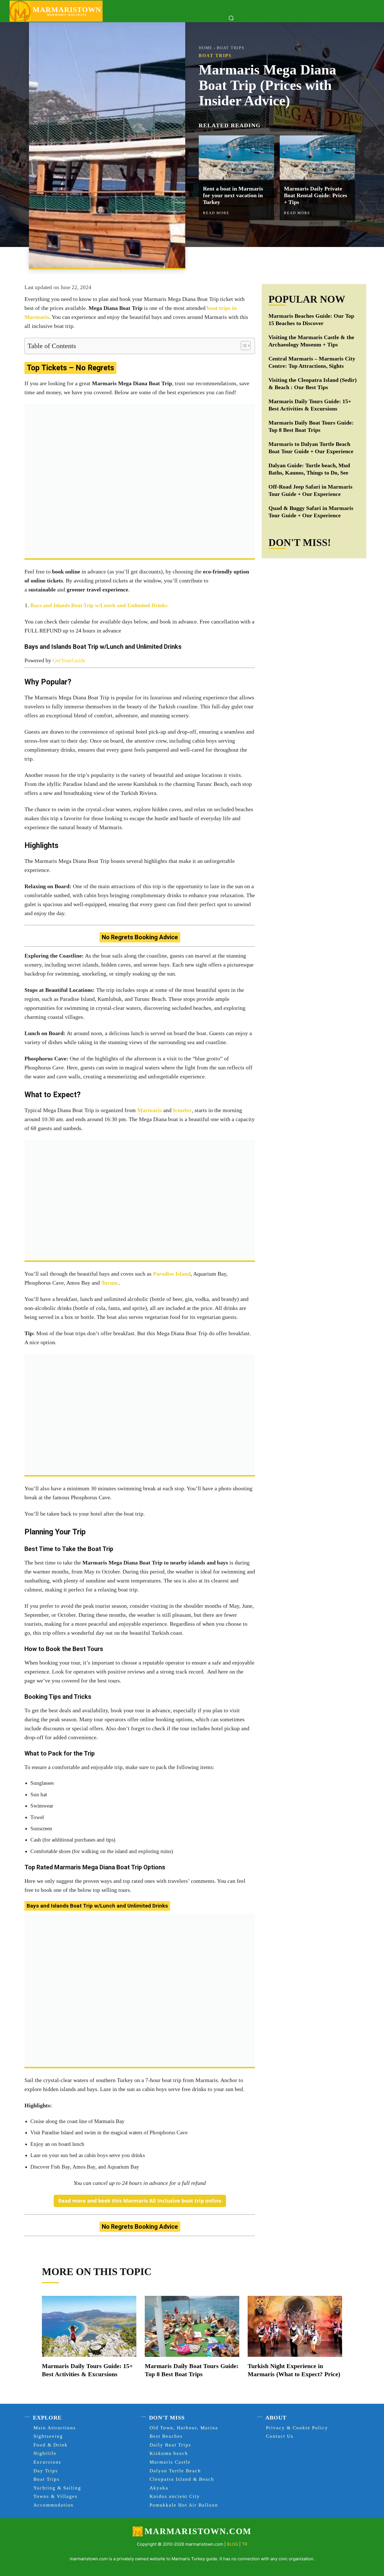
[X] (251, 260)
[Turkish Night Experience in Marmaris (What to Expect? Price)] (295, 2326)
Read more (216, 213)
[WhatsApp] (277, 260)
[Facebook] (238, 260)
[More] (290, 260)
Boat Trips (231, 48)
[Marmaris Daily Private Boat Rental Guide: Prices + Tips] (317, 158)
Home (206, 48)
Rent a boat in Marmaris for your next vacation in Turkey (233, 195)
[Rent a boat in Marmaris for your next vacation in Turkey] (236, 158)
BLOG (232, 2544)
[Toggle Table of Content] (243, 346)
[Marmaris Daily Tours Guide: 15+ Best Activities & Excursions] (89, 2326)
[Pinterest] (264, 260)
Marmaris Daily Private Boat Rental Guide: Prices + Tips (316, 195)
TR (245, 2544)
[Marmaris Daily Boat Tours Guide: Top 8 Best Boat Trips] (192, 2326)
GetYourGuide (69, 660)
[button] (231, 18)
